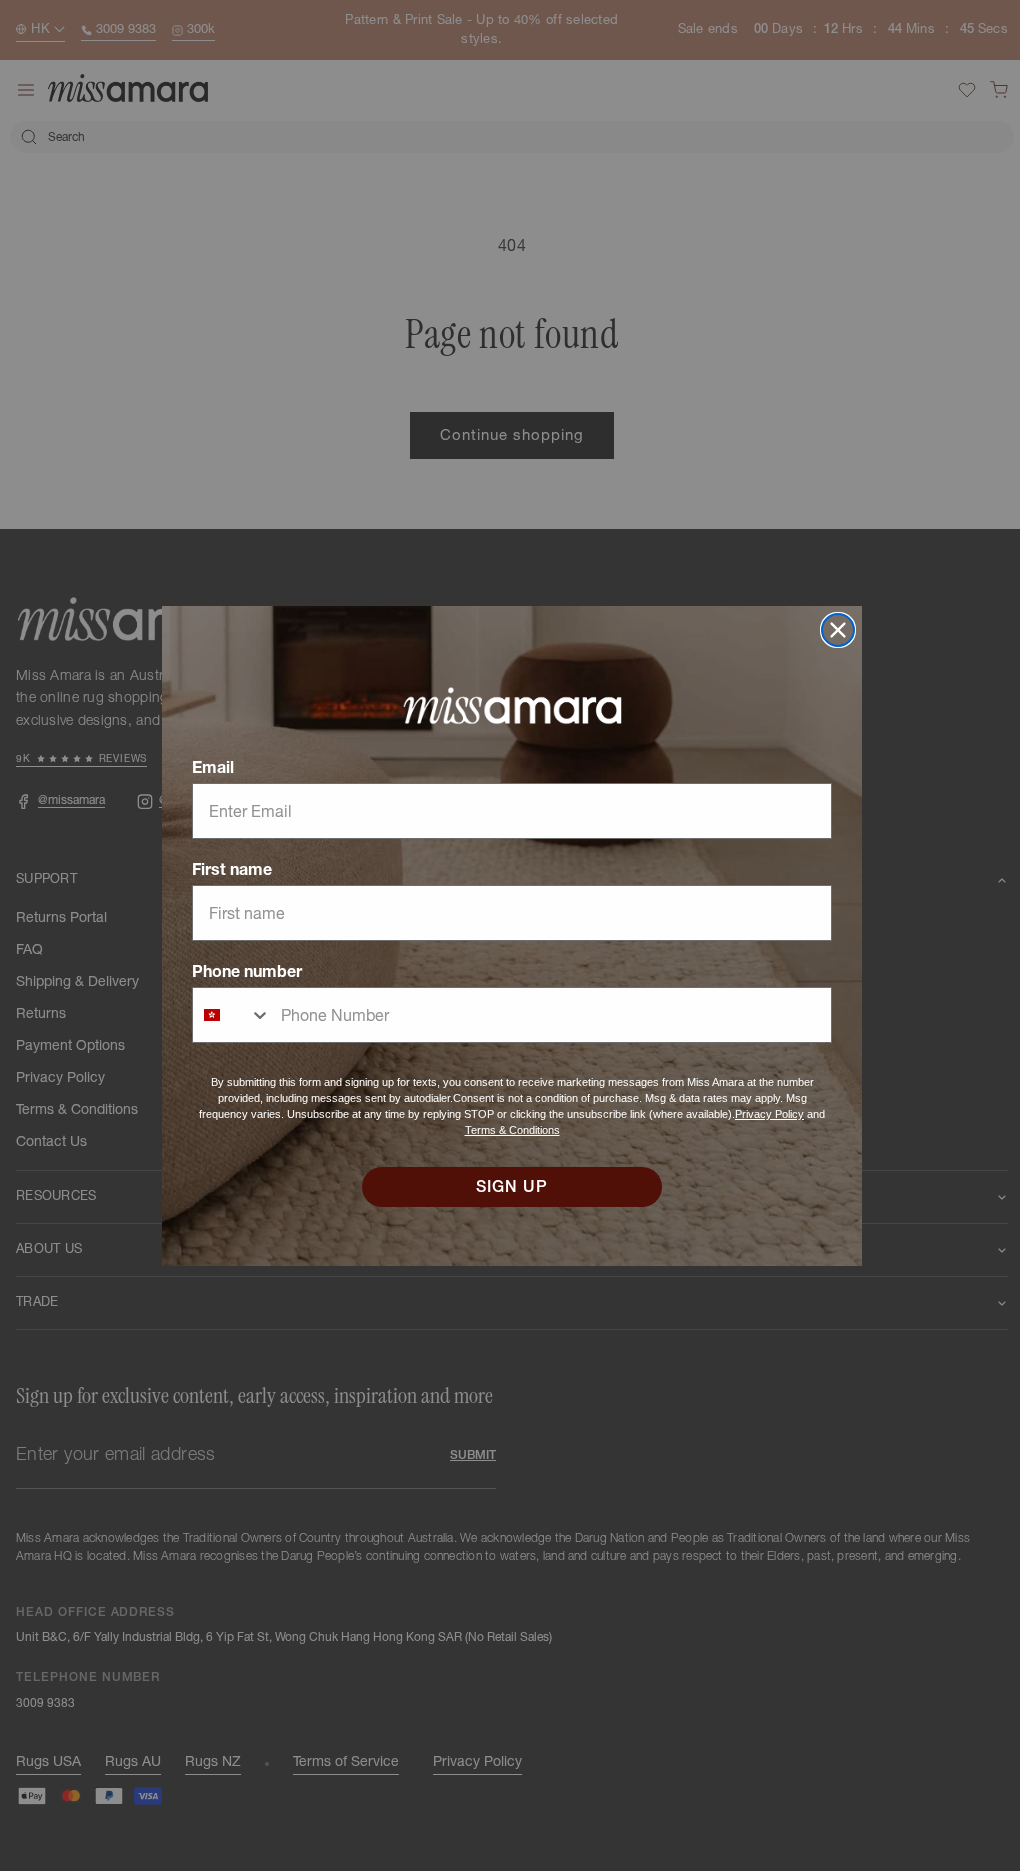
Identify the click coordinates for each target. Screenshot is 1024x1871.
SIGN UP (505, 1187)
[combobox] (225, 1015)
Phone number (240, 971)
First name (225, 869)
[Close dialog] (831, 630)
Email (206, 767)
